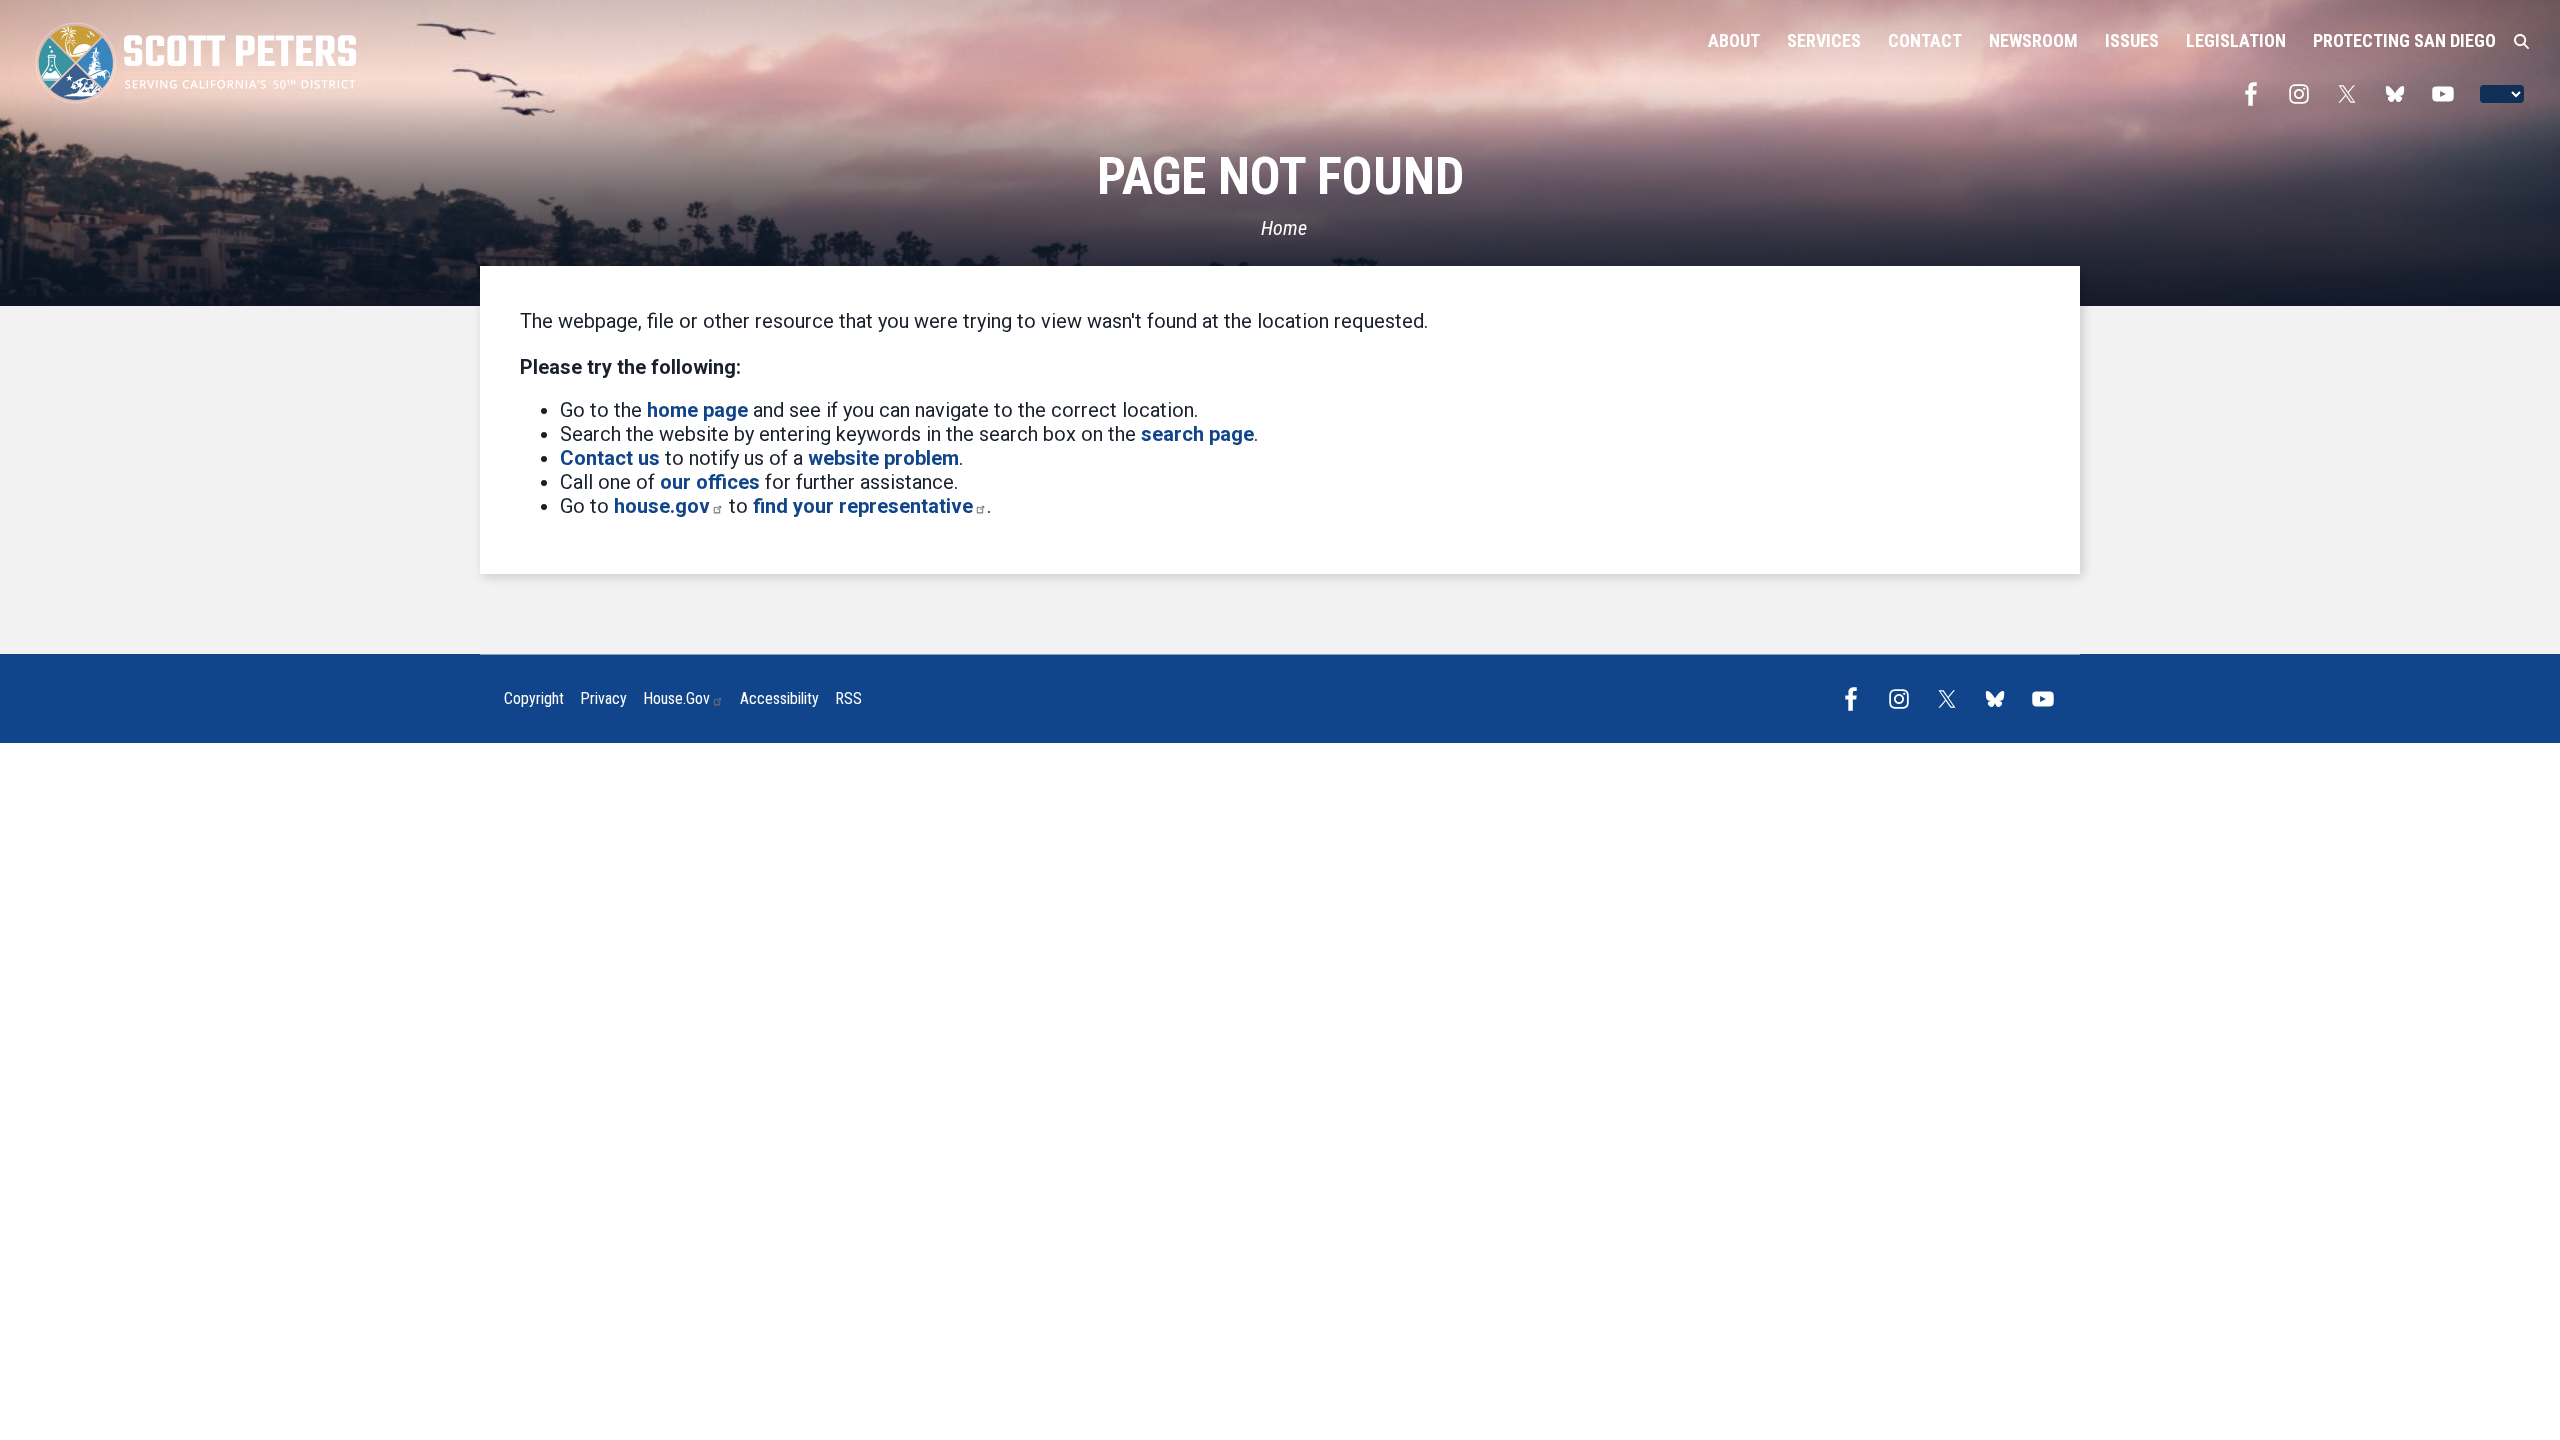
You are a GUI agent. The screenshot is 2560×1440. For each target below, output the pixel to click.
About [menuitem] (1734, 40)
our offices (710, 482)
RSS (848, 698)
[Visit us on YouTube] (2448, 94)
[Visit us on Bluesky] (2400, 94)
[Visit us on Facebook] (2256, 94)
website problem (883, 458)
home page (697, 410)
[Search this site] (2521, 42)
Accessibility (779, 698)
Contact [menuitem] (1925, 40)
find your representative (863, 506)
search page (1197, 434)
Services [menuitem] (1824, 40)
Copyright (534, 698)
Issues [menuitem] (2132, 40)
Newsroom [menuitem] (2033, 40)
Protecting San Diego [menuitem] (2404, 40)
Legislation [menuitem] (2236, 40)
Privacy (603, 698)
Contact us (610, 458)
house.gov (662, 506)
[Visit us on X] (2352, 94)
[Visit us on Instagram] (2304, 94)
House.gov (676, 698)
